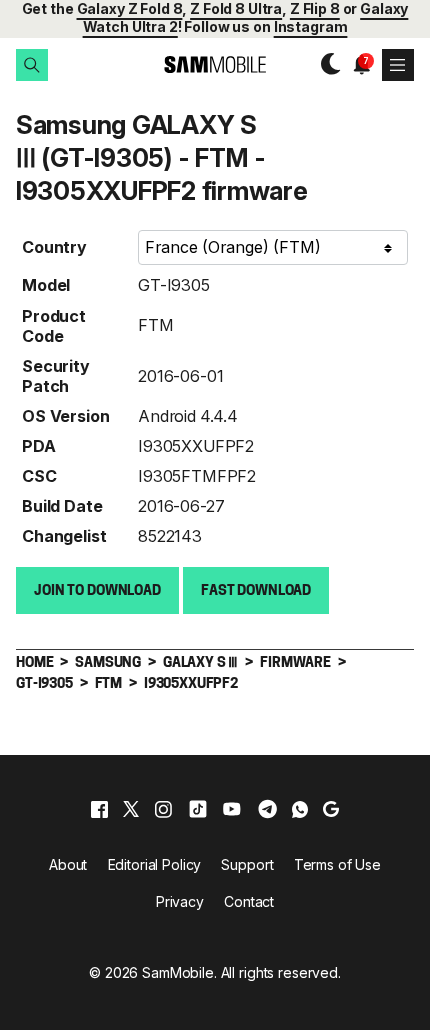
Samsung (108, 663)
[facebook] (99, 809)
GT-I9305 (174, 285)
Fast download (256, 591)
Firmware (295, 663)
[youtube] (232, 809)
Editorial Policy (155, 864)
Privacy (180, 901)
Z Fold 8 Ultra (236, 8)
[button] (32, 65)
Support (247, 864)
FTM (156, 325)
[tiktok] (198, 809)
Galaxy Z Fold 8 (130, 8)
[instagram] (163, 809)
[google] (331, 809)
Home (34, 663)
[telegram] (267, 809)
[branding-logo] (215, 64)
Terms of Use (337, 864)
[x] (131, 809)
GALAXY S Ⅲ (200, 663)
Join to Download (97, 591)
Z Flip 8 (315, 8)
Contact (249, 901)
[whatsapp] (300, 809)
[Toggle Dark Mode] (326, 64)
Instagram (311, 26)
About (68, 864)
